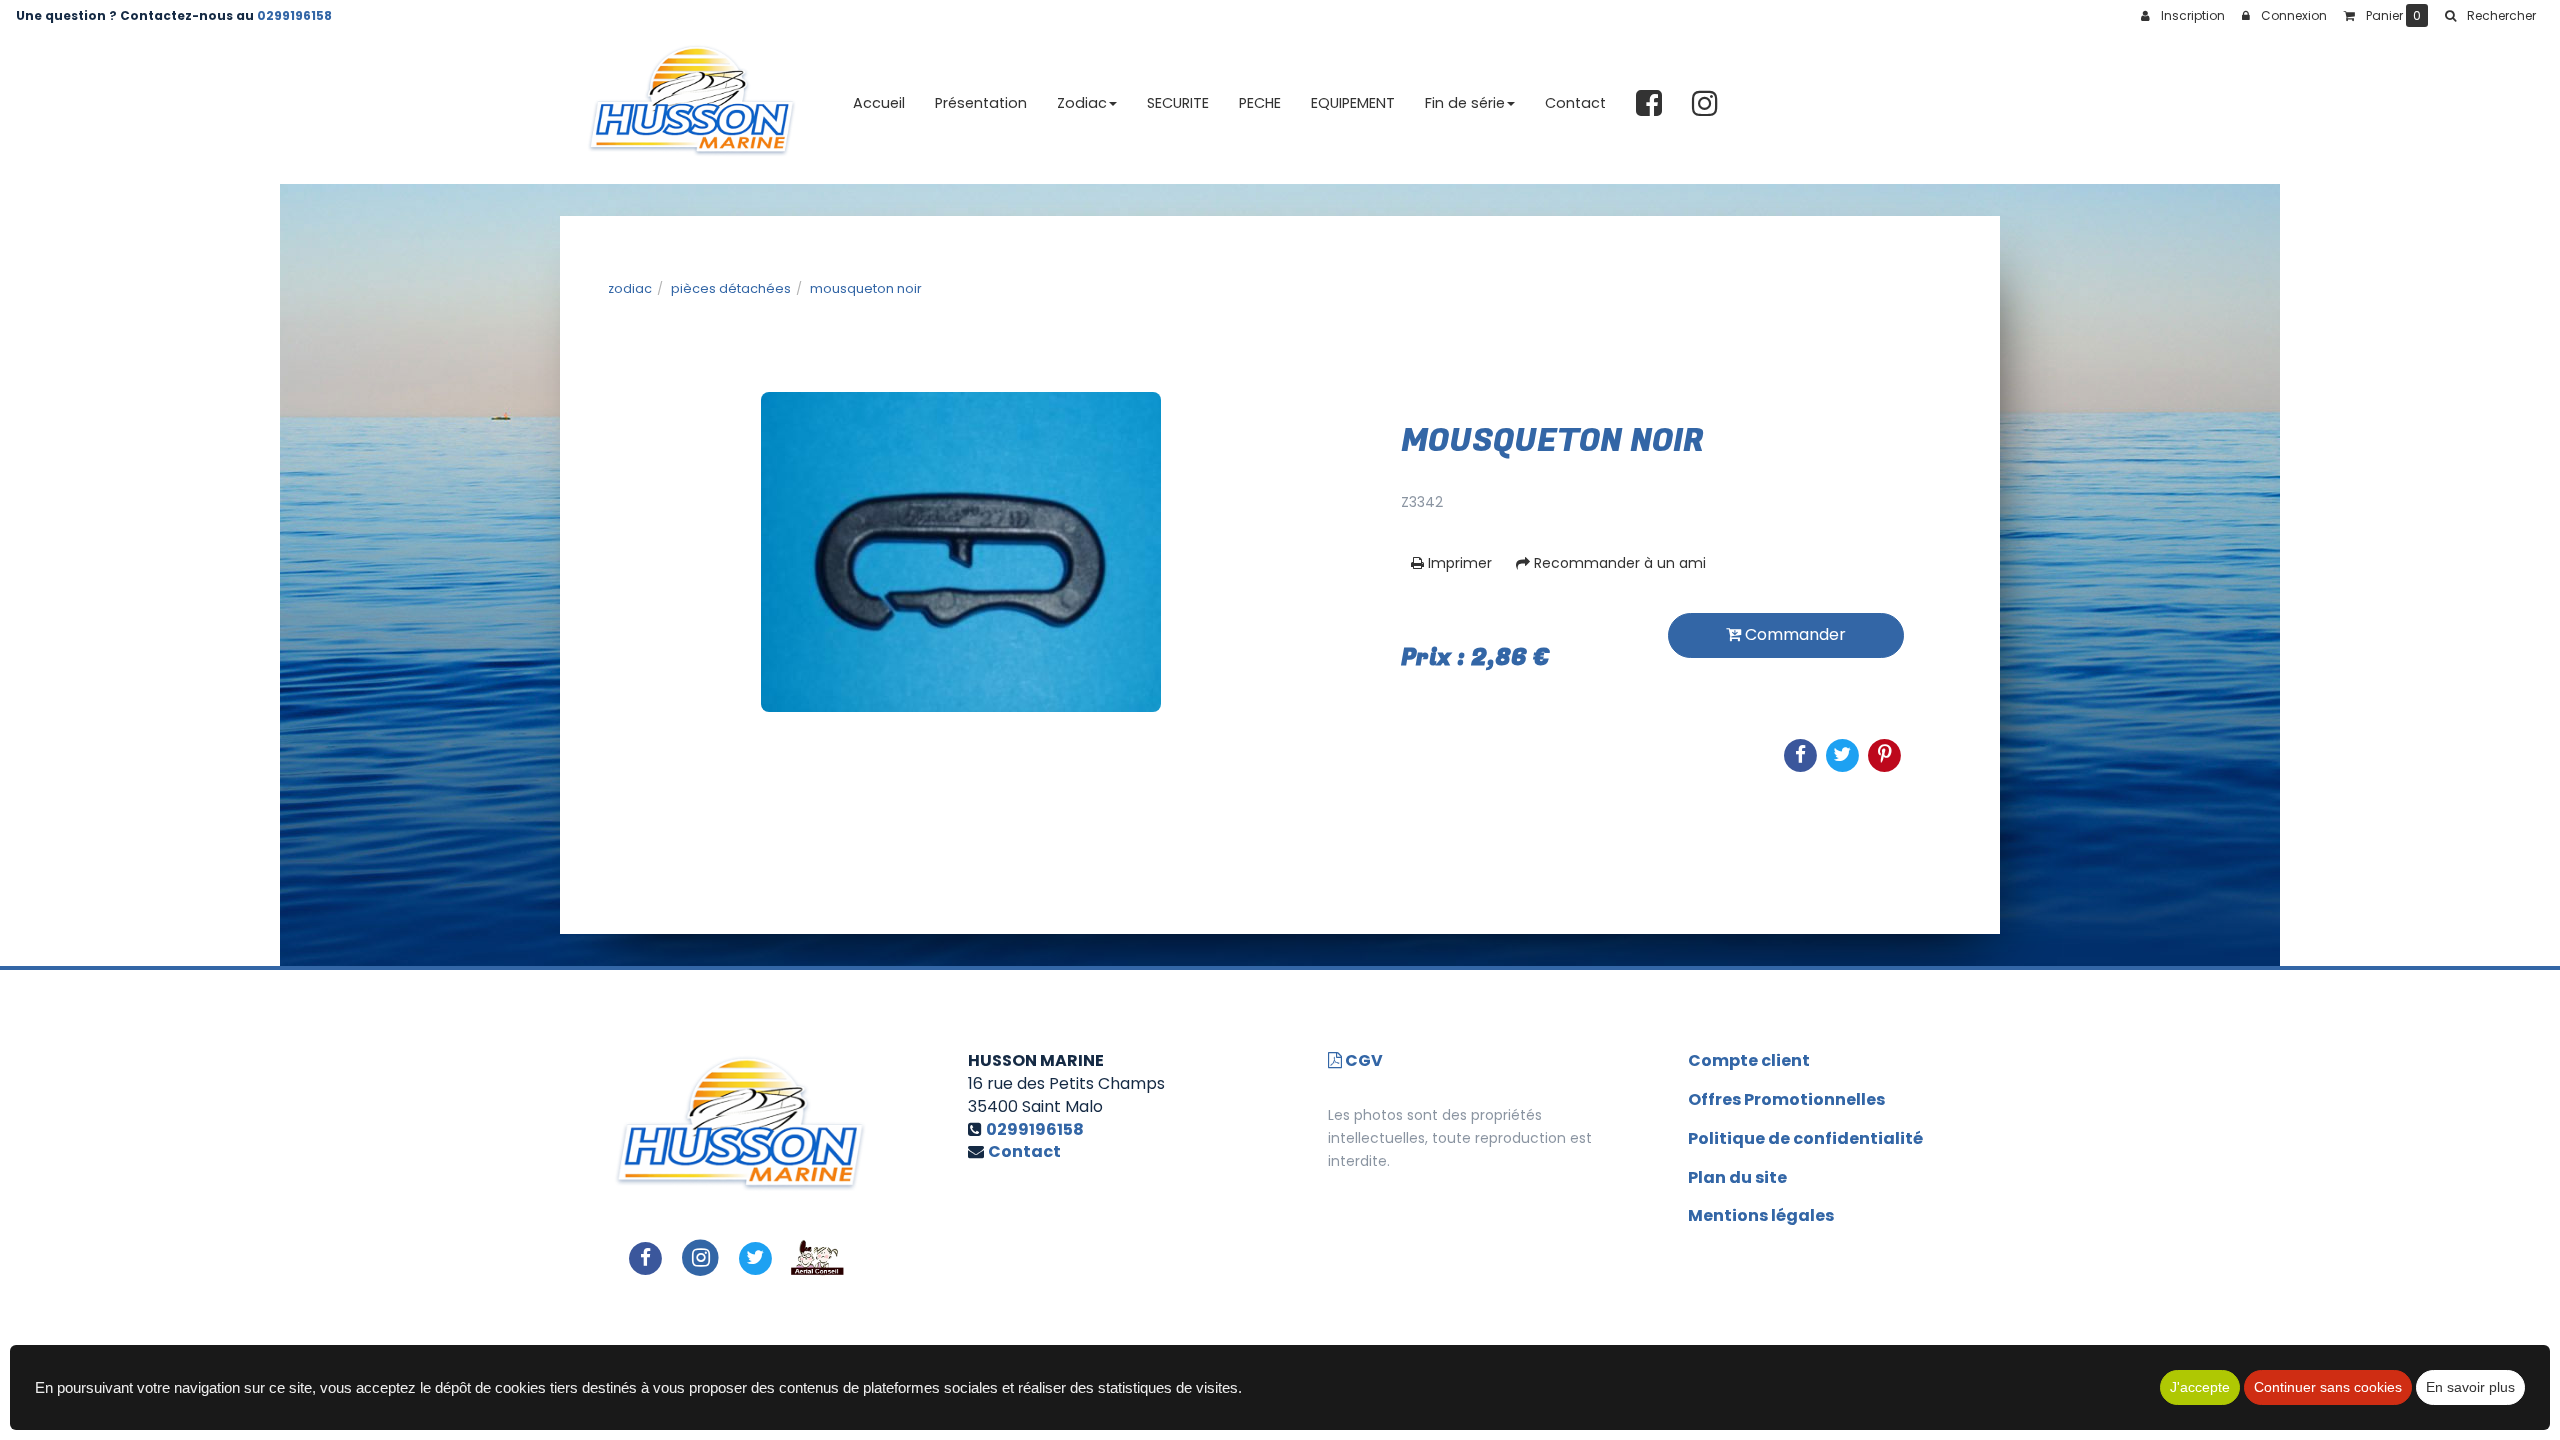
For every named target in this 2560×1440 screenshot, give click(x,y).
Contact (1575, 103)
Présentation (981, 103)
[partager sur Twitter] (755, 1256)
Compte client (1749, 1060)
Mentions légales (1761, 1215)
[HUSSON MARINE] (691, 104)
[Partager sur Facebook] (646, 1256)
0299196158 (294, 15)
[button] (2490, 16)
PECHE (1260, 103)
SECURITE (1178, 103)
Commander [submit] (1793, 634)
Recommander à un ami (1618, 563)
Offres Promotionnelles (1786, 1099)
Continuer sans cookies (2328, 1387)
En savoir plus (2470, 1387)
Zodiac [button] (1082, 103)
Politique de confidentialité (1805, 1138)
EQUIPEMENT (1353, 103)
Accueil (879, 103)
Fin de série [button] (1465, 103)
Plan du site (1737, 1177)
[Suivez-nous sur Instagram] (700, 1256)
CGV (1362, 1060)
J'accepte (2200, 1387)
